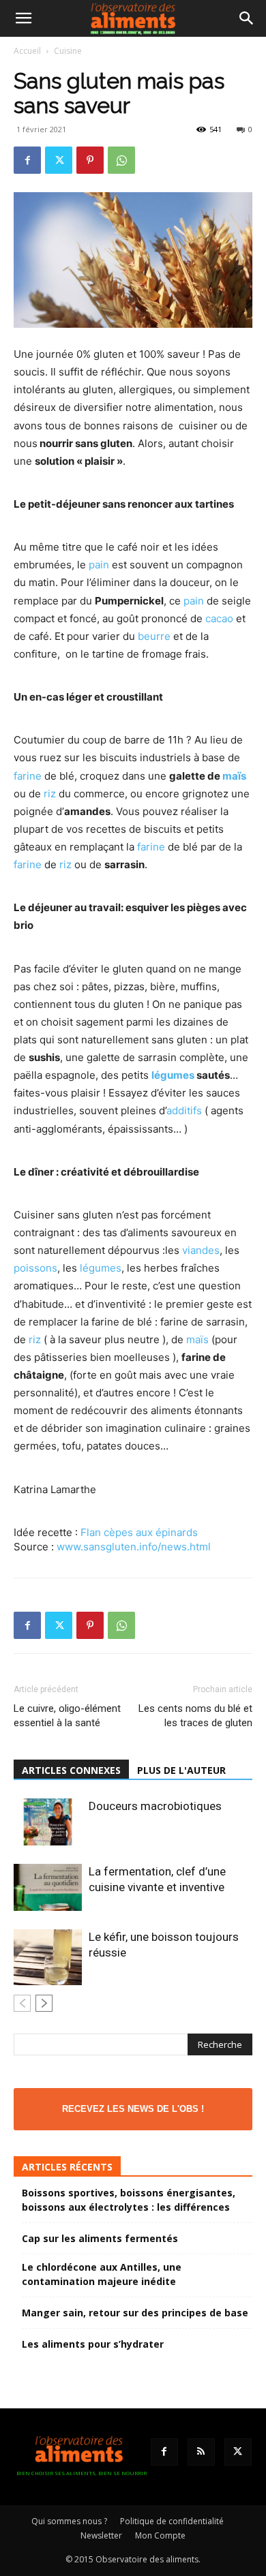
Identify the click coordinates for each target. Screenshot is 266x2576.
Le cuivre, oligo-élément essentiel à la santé (67, 1716)
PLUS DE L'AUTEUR (181, 1770)
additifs (184, 1110)
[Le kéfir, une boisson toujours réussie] (48, 1957)
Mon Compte (160, 2535)
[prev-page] (22, 2003)
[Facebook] (27, 160)
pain (99, 565)
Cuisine (68, 51)
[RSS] (201, 2452)
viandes (201, 1250)
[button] (23, 18)
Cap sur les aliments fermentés (100, 2238)
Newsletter (101, 2535)
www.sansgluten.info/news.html (134, 1547)
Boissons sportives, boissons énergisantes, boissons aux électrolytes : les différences (129, 2200)
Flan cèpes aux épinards (139, 1532)
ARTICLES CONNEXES (71, 1770)
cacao (219, 618)
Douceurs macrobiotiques (155, 1806)
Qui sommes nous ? (69, 2521)
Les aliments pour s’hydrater (93, 2344)
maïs (234, 776)
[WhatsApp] (121, 160)
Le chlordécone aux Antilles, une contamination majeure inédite (102, 2274)
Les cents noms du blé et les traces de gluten (195, 1716)
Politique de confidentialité (172, 2521)
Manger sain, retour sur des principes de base (135, 2313)
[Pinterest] (90, 160)
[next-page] (44, 2003)
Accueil (27, 51)
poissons (35, 1268)
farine (28, 776)
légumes (173, 1075)
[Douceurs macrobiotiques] (48, 1822)
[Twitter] (59, 160)
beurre (154, 636)
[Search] (247, 18)
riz (50, 794)
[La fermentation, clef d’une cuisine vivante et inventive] (48, 1887)
